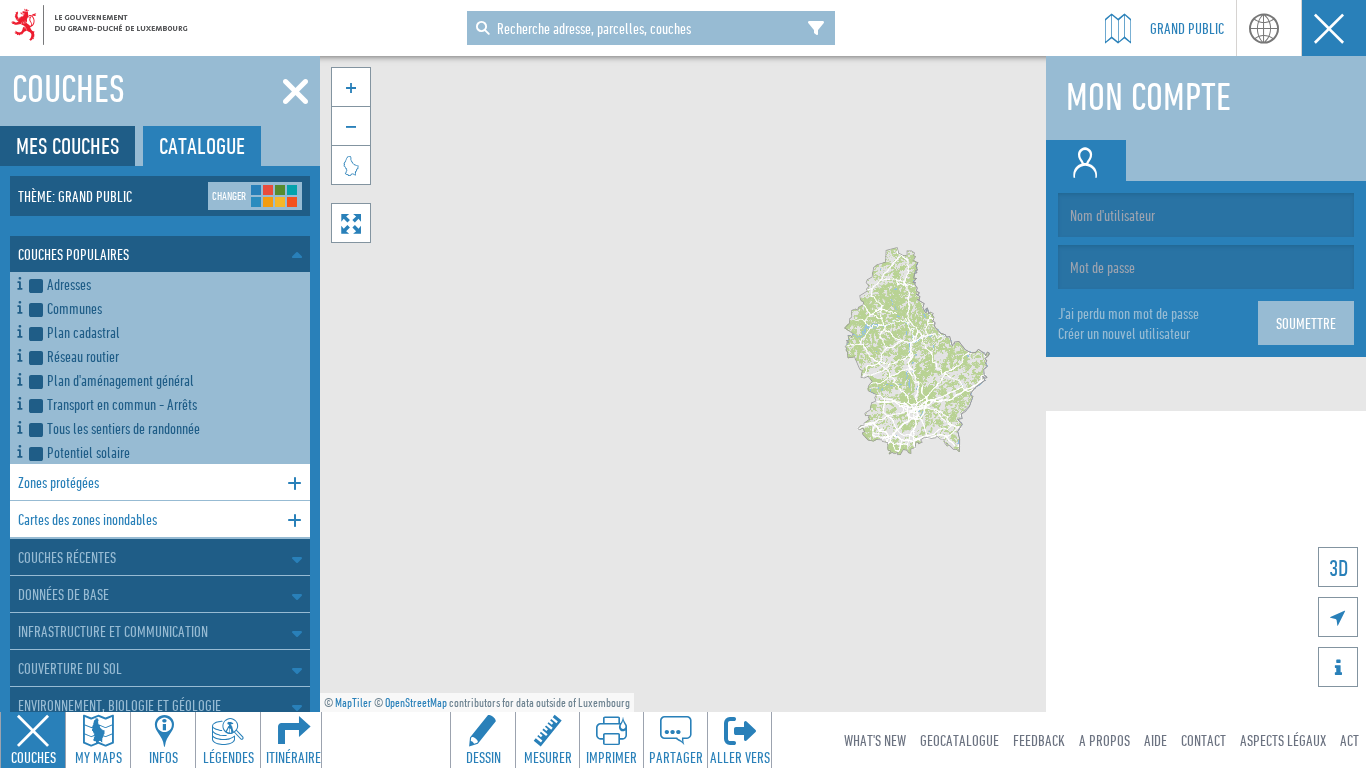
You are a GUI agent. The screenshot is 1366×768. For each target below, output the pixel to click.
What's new (875, 740)
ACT (1349, 740)
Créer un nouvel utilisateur (1124, 333)
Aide (1155, 740)
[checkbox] (165, 284)
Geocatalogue (959, 740)
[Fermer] (295, 92)
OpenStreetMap (416, 702)
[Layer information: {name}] (19, 280)
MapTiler (353, 702)
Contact (1203, 740)
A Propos (1104, 740)
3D (1338, 567)
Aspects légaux (1283, 740)
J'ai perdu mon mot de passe (1128, 313)
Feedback (1039, 740)
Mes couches (67, 145)
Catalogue (202, 145)
